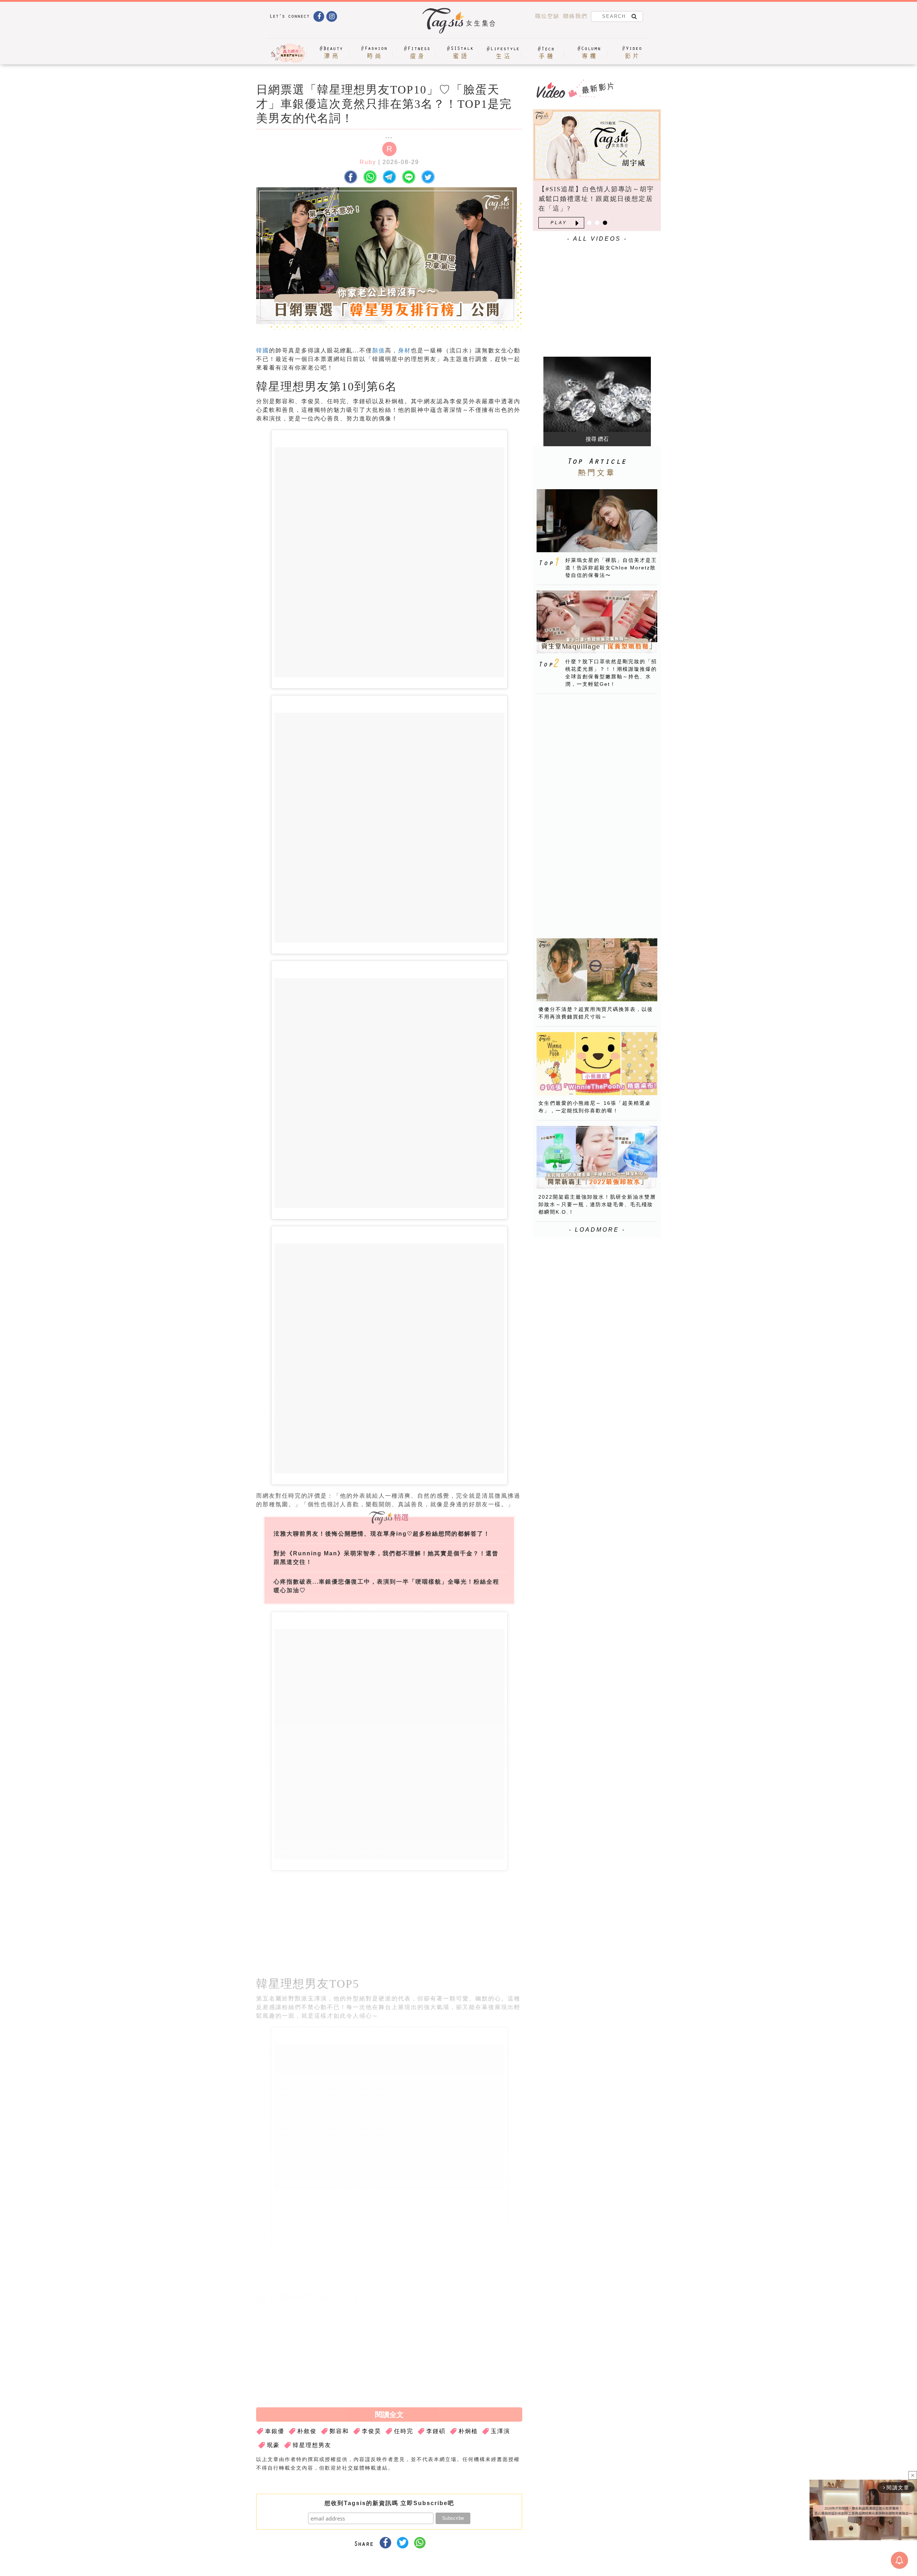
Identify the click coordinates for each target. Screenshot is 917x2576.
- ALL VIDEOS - (597, 239)
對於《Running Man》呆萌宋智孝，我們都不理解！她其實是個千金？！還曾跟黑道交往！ (386, 1558)
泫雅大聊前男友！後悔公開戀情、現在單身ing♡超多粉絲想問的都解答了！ (382, 1534)
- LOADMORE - (597, 1230)
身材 (404, 350)
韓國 (263, 350)
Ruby (368, 162)
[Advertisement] (443, 1922)
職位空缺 (547, 16)
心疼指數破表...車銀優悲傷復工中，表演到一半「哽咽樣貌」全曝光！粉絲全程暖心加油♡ (387, 1586)
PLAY (559, 223)
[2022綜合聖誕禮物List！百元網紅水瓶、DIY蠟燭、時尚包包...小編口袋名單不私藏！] (597, 145)
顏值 (379, 350)
